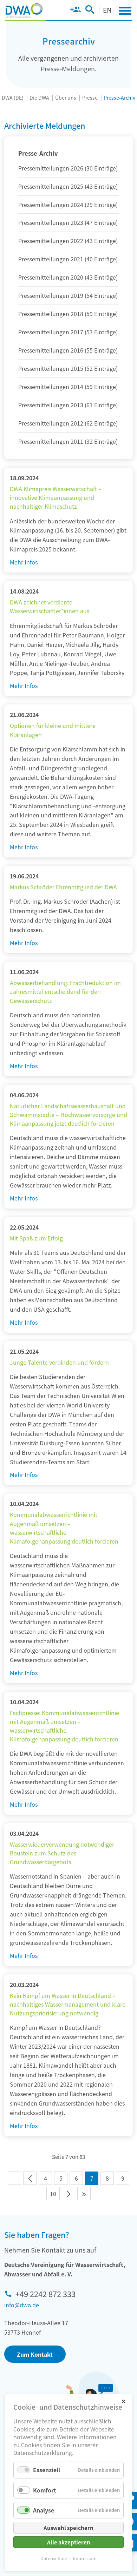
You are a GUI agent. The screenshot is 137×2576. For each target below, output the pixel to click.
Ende (84, 2194)
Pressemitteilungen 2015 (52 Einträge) (68, 368)
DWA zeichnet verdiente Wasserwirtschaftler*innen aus (50, 606)
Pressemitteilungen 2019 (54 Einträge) (68, 295)
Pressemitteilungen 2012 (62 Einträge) (68, 423)
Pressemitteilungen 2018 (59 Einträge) (68, 314)
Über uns (66, 98)
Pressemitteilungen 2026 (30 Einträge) (68, 168)
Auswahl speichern (68, 2528)
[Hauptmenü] (125, 11)
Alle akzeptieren (69, 2542)
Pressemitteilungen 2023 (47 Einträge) (68, 222)
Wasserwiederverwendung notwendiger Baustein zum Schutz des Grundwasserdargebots (62, 1853)
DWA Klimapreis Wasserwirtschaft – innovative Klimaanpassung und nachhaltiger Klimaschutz (56, 497)
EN (107, 10)
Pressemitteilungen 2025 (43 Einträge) (68, 186)
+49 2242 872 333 (45, 2294)
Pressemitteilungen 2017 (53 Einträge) (68, 332)
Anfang (14, 2178)
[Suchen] (90, 11)
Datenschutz (54, 2558)
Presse (90, 98)
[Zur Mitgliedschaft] (75, 11)
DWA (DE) (13, 98)
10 (53, 2194)
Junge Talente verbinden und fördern (59, 1362)
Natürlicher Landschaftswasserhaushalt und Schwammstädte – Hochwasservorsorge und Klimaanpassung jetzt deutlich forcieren (68, 1115)
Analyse (44, 2510)
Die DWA (39, 98)
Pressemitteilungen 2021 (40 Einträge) (68, 259)
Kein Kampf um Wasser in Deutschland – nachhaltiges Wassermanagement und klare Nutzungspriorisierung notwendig (68, 2004)
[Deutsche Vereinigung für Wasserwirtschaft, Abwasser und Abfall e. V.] (24, 11)
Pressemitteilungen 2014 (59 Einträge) (68, 387)
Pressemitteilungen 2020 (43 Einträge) (68, 277)
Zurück (30, 2178)
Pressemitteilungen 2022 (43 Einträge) (68, 241)
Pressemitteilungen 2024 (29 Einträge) (68, 205)
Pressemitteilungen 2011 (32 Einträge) (68, 441)
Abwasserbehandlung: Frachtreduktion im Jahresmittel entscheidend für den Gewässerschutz (65, 991)
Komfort (45, 2490)
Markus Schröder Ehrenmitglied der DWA (63, 887)
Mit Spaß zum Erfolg (36, 1238)
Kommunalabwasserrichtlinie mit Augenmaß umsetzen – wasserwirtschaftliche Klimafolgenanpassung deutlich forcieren (64, 1528)
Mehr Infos (24, 562)
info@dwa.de (22, 2305)
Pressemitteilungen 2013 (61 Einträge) (68, 405)
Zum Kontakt (35, 2354)
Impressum (85, 2558)
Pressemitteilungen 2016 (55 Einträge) (68, 350)
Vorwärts (68, 2194)
